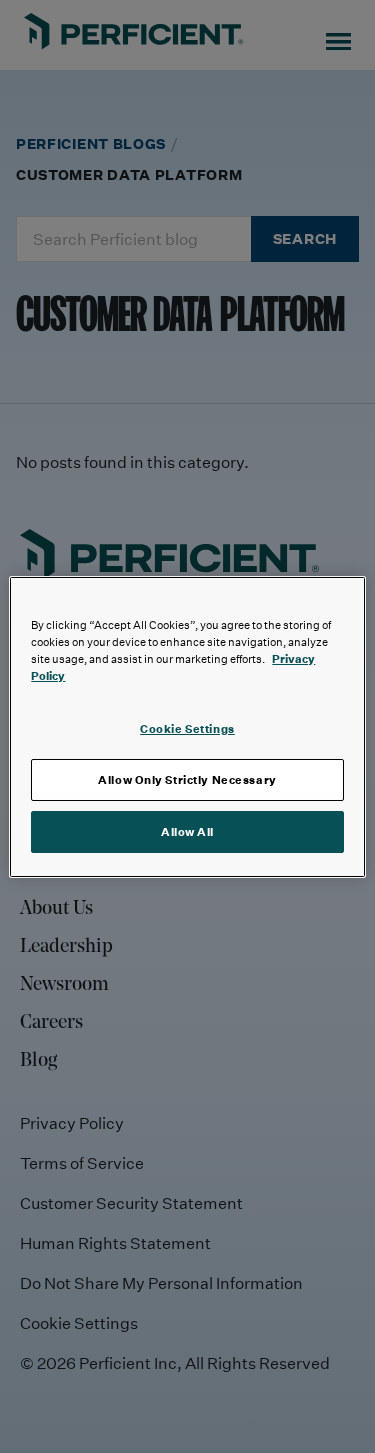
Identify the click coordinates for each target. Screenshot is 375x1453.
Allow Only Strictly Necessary (187, 779)
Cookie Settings (187, 728)
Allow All (187, 831)
